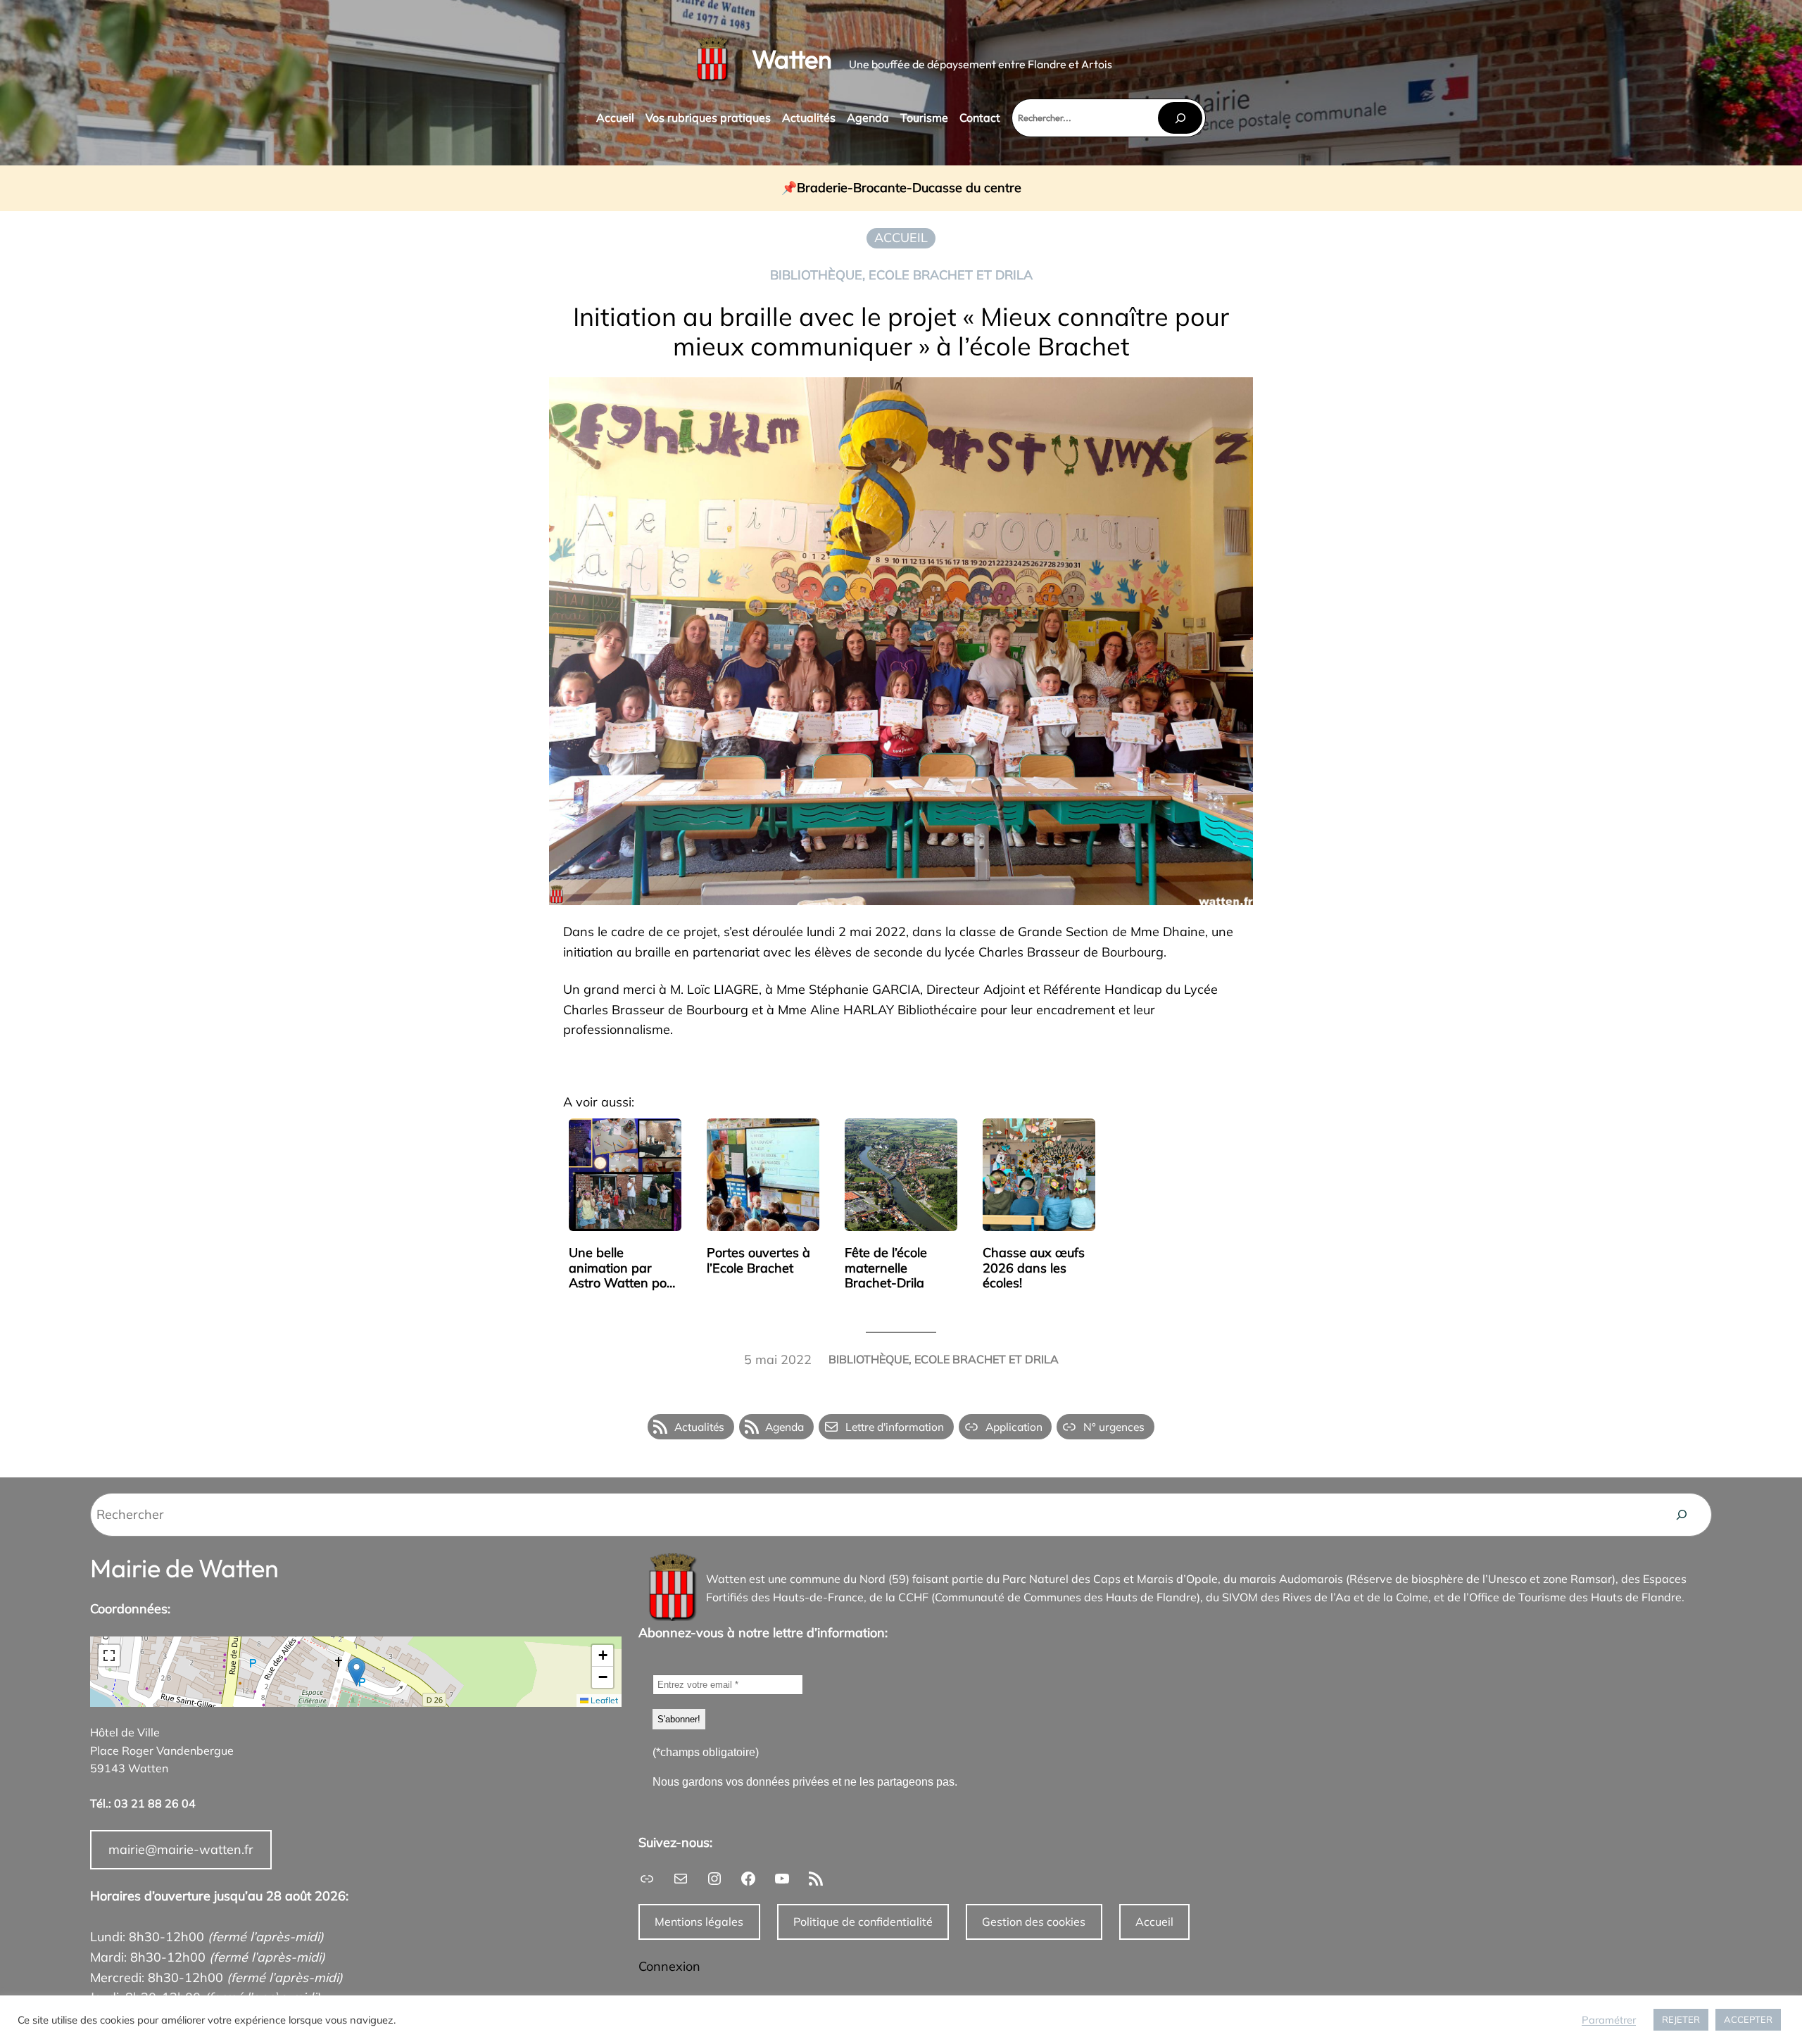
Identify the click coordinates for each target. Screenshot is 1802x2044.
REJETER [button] (1681, 2019)
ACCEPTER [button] (1748, 2019)
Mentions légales (699, 1922)
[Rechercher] (1180, 118)
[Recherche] (1682, 1515)
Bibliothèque (816, 275)
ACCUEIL (901, 238)
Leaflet (603, 1700)
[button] (357, 1672)
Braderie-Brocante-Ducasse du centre (909, 188)
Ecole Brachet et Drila (951, 275)
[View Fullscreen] (109, 1655)
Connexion (669, 1966)
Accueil (1154, 1922)
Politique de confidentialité (863, 1922)
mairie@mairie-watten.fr (181, 1849)
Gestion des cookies (1034, 1922)
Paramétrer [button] (1609, 2020)
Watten (792, 59)
